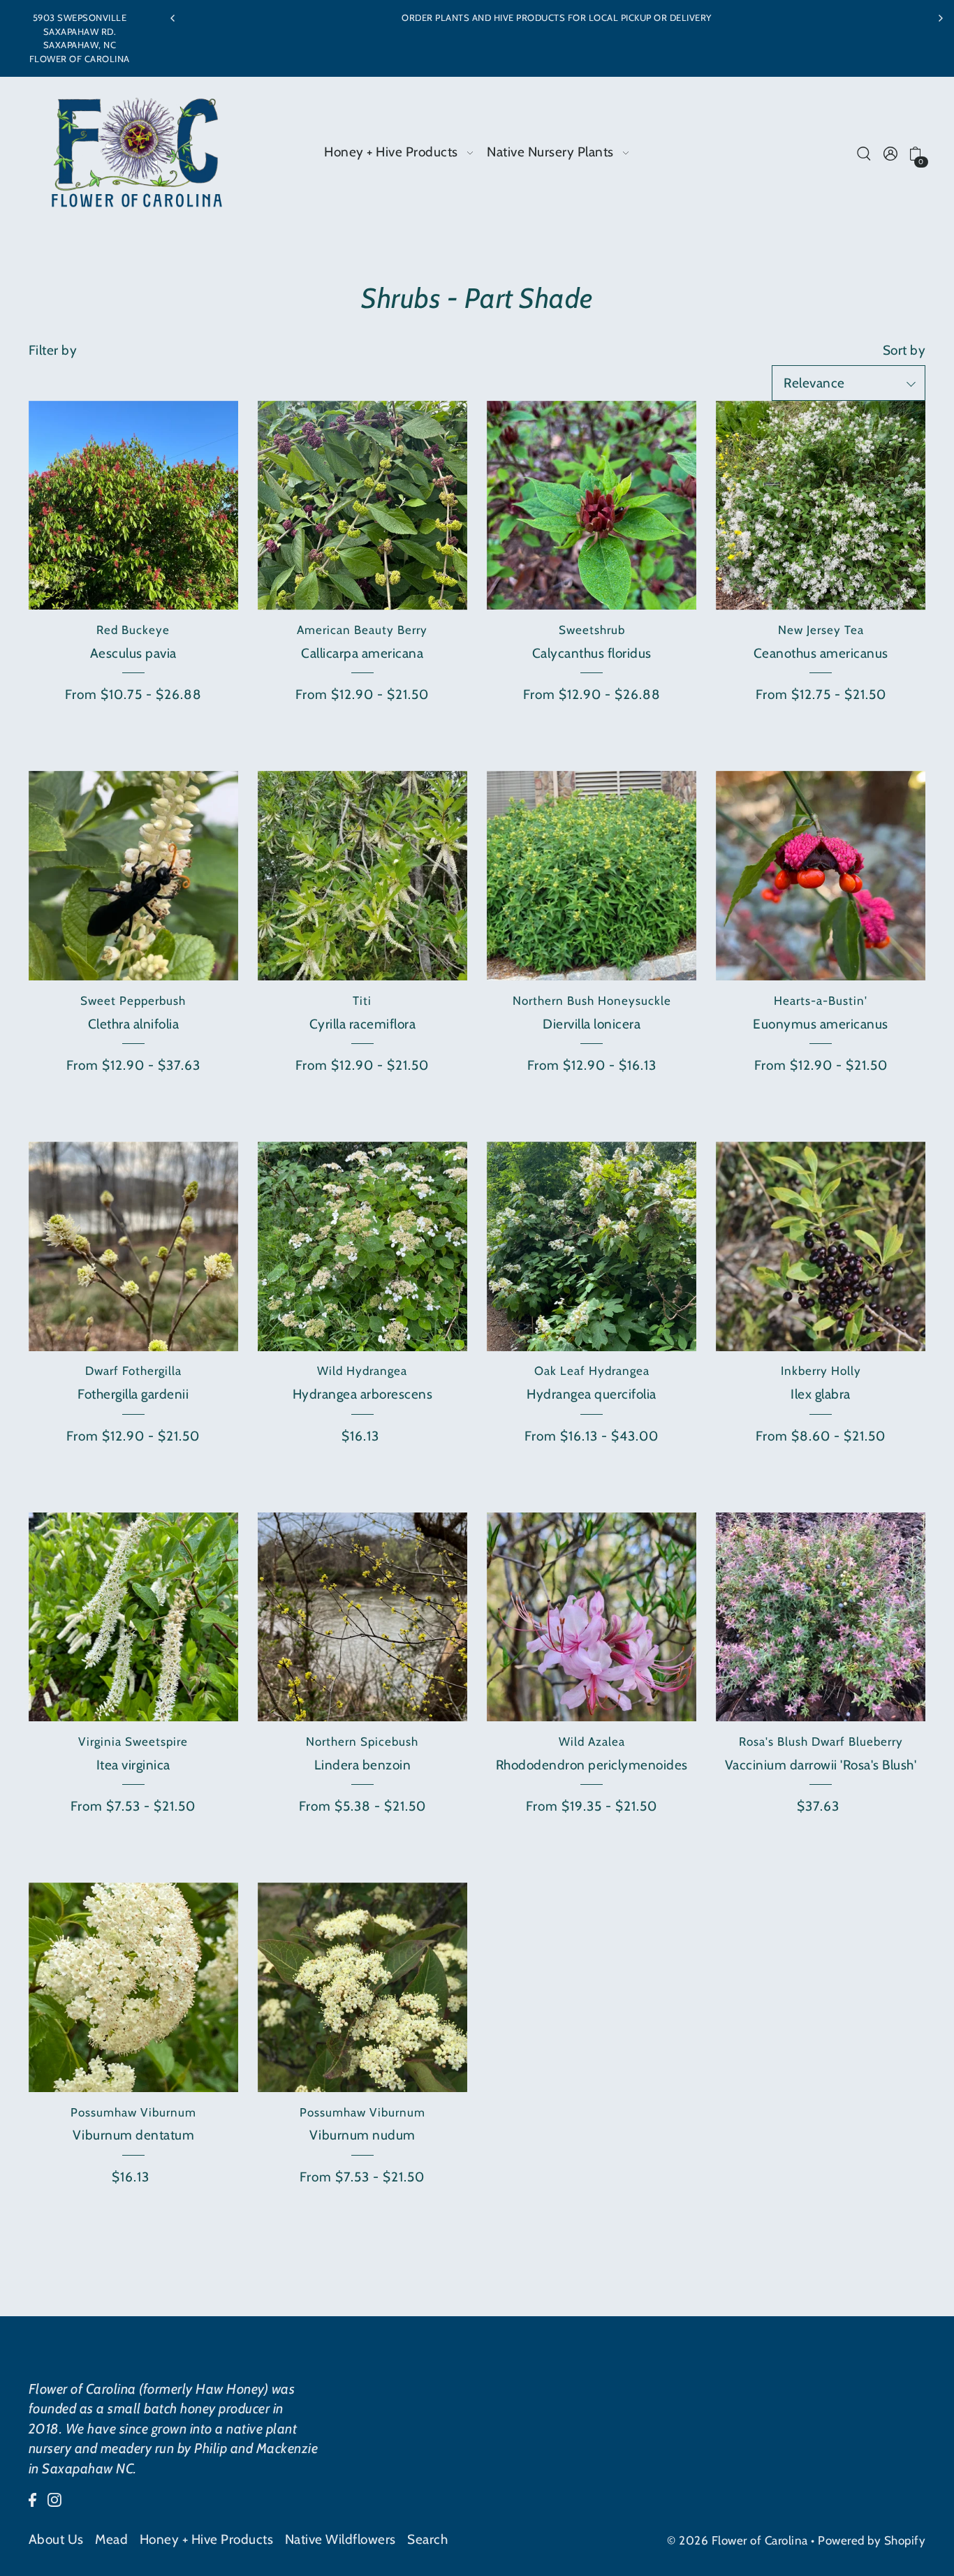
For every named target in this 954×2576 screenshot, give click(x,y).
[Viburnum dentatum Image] (133, 1987)
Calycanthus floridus (592, 653)
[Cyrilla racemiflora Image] (362, 876)
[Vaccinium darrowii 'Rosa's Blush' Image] (821, 1617)
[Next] (940, 18)
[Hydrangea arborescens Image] (362, 1246)
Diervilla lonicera (592, 1024)
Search (427, 2539)
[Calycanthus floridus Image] (592, 506)
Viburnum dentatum (134, 2135)
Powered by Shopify (872, 2540)
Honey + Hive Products (207, 2539)
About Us (56, 2539)
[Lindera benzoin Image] (362, 1617)
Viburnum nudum (362, 2135)
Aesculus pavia (133, 653)
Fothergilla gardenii (133, 1394)
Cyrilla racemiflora (363, 1024)
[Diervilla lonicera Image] (592, 876)
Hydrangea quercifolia (592, 1394)
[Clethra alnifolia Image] (133, 876)
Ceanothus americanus (821, 653)
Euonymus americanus (821, 1024)
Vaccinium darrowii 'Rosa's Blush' (821, 1765)
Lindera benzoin (363, 1765)
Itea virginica (133, 1765)
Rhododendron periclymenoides (592, 1765)
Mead (111, 2539)
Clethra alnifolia (134, 1024)
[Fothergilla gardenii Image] (133, 1246)
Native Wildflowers (340, 2539)
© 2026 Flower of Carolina (737, 2540)
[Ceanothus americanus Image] (821, 506)
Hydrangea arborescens (363, 1394)
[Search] (864, 153)
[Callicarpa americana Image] (362, 506)
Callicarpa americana (362, 653)
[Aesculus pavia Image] (133, 506)
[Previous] (173, 18)
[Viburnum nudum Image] (362, 1987)
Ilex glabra (821, 1394)
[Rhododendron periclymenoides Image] (592, 1617)
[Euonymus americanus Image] (821, 876)
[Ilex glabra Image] (821, 1246)
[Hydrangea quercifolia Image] (592, 1246)
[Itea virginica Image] (133, 1617)
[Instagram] (54, 2500)
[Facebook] (32, 2500)
